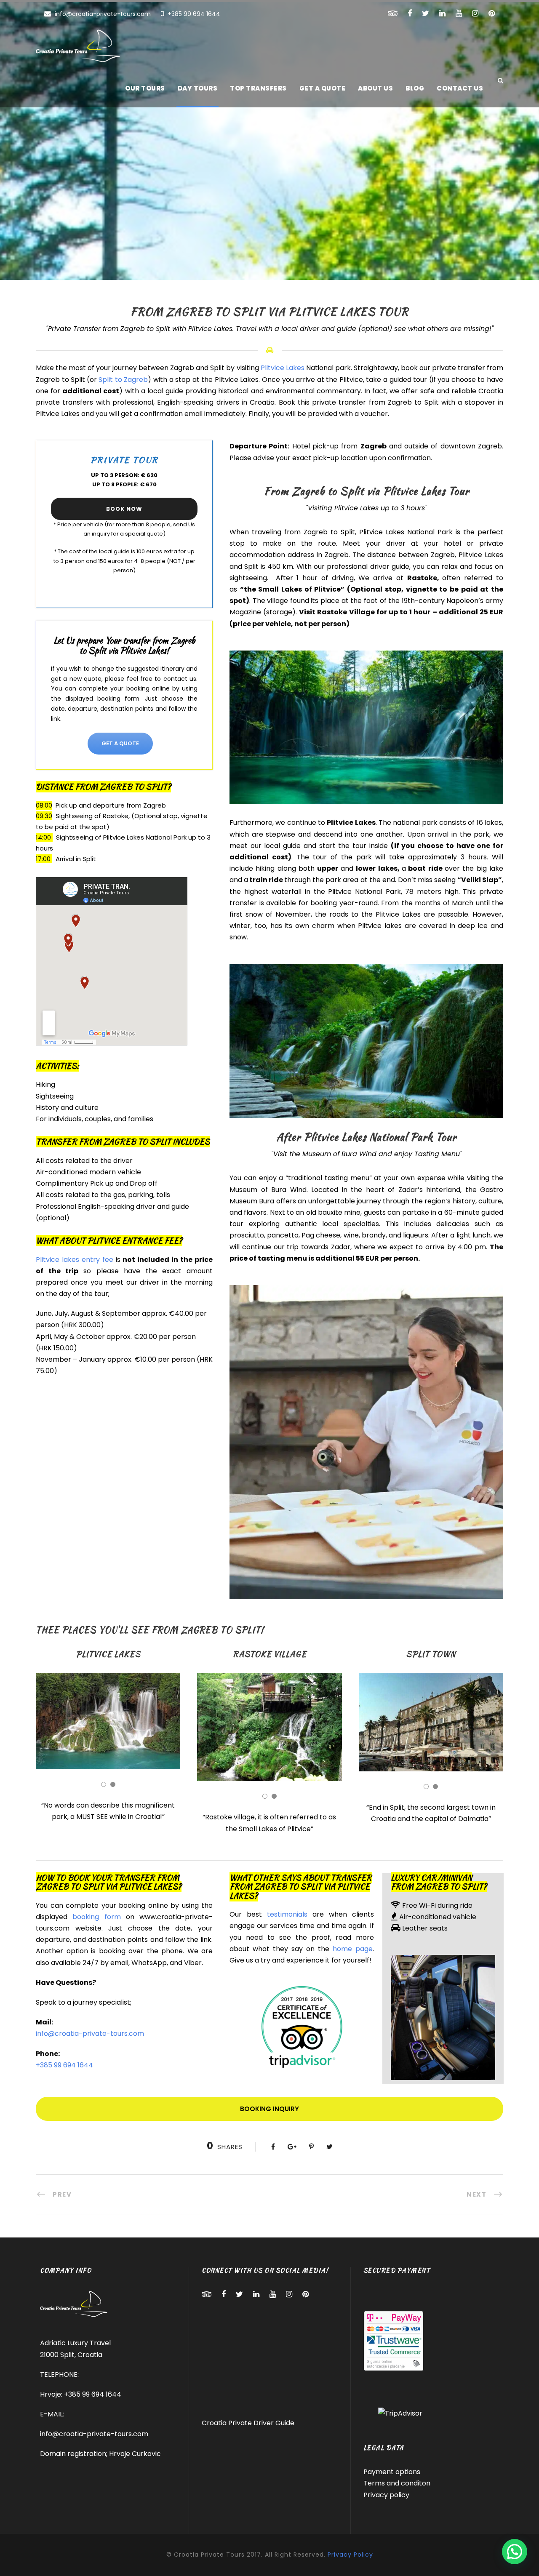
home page (351, 1949)
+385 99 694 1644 (193, 14)
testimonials (287, 1914)
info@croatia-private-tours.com (103, 14)
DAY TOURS (198, 88)
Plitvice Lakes (283, 368)
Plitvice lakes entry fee (75, 1260)
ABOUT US (375, 88)
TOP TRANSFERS (258, 88)
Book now (124, 509)
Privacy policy (386, 2495)
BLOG (415, 88)
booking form (96, 1917)
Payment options (392, 2472)
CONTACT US (460, 88)
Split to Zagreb (123, 380)
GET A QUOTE (323, 88)
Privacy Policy (350, 2555)
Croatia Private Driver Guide (248, 2423)
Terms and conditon (397, 2483)
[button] (515, 2552)
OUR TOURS (145, 88)
